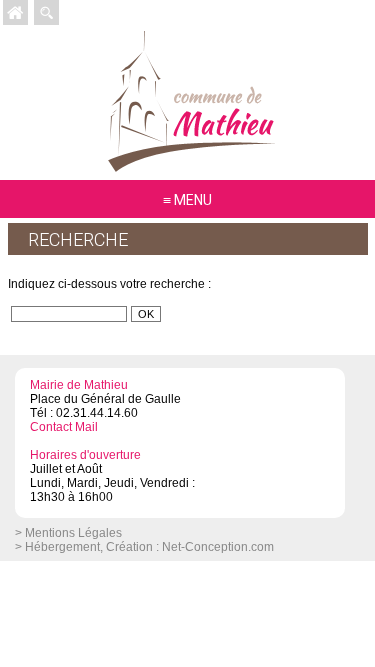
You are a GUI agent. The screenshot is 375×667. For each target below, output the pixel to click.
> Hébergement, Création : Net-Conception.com (144, 547)
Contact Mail (64, 427)
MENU (193, 200)
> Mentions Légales (68, 533)
